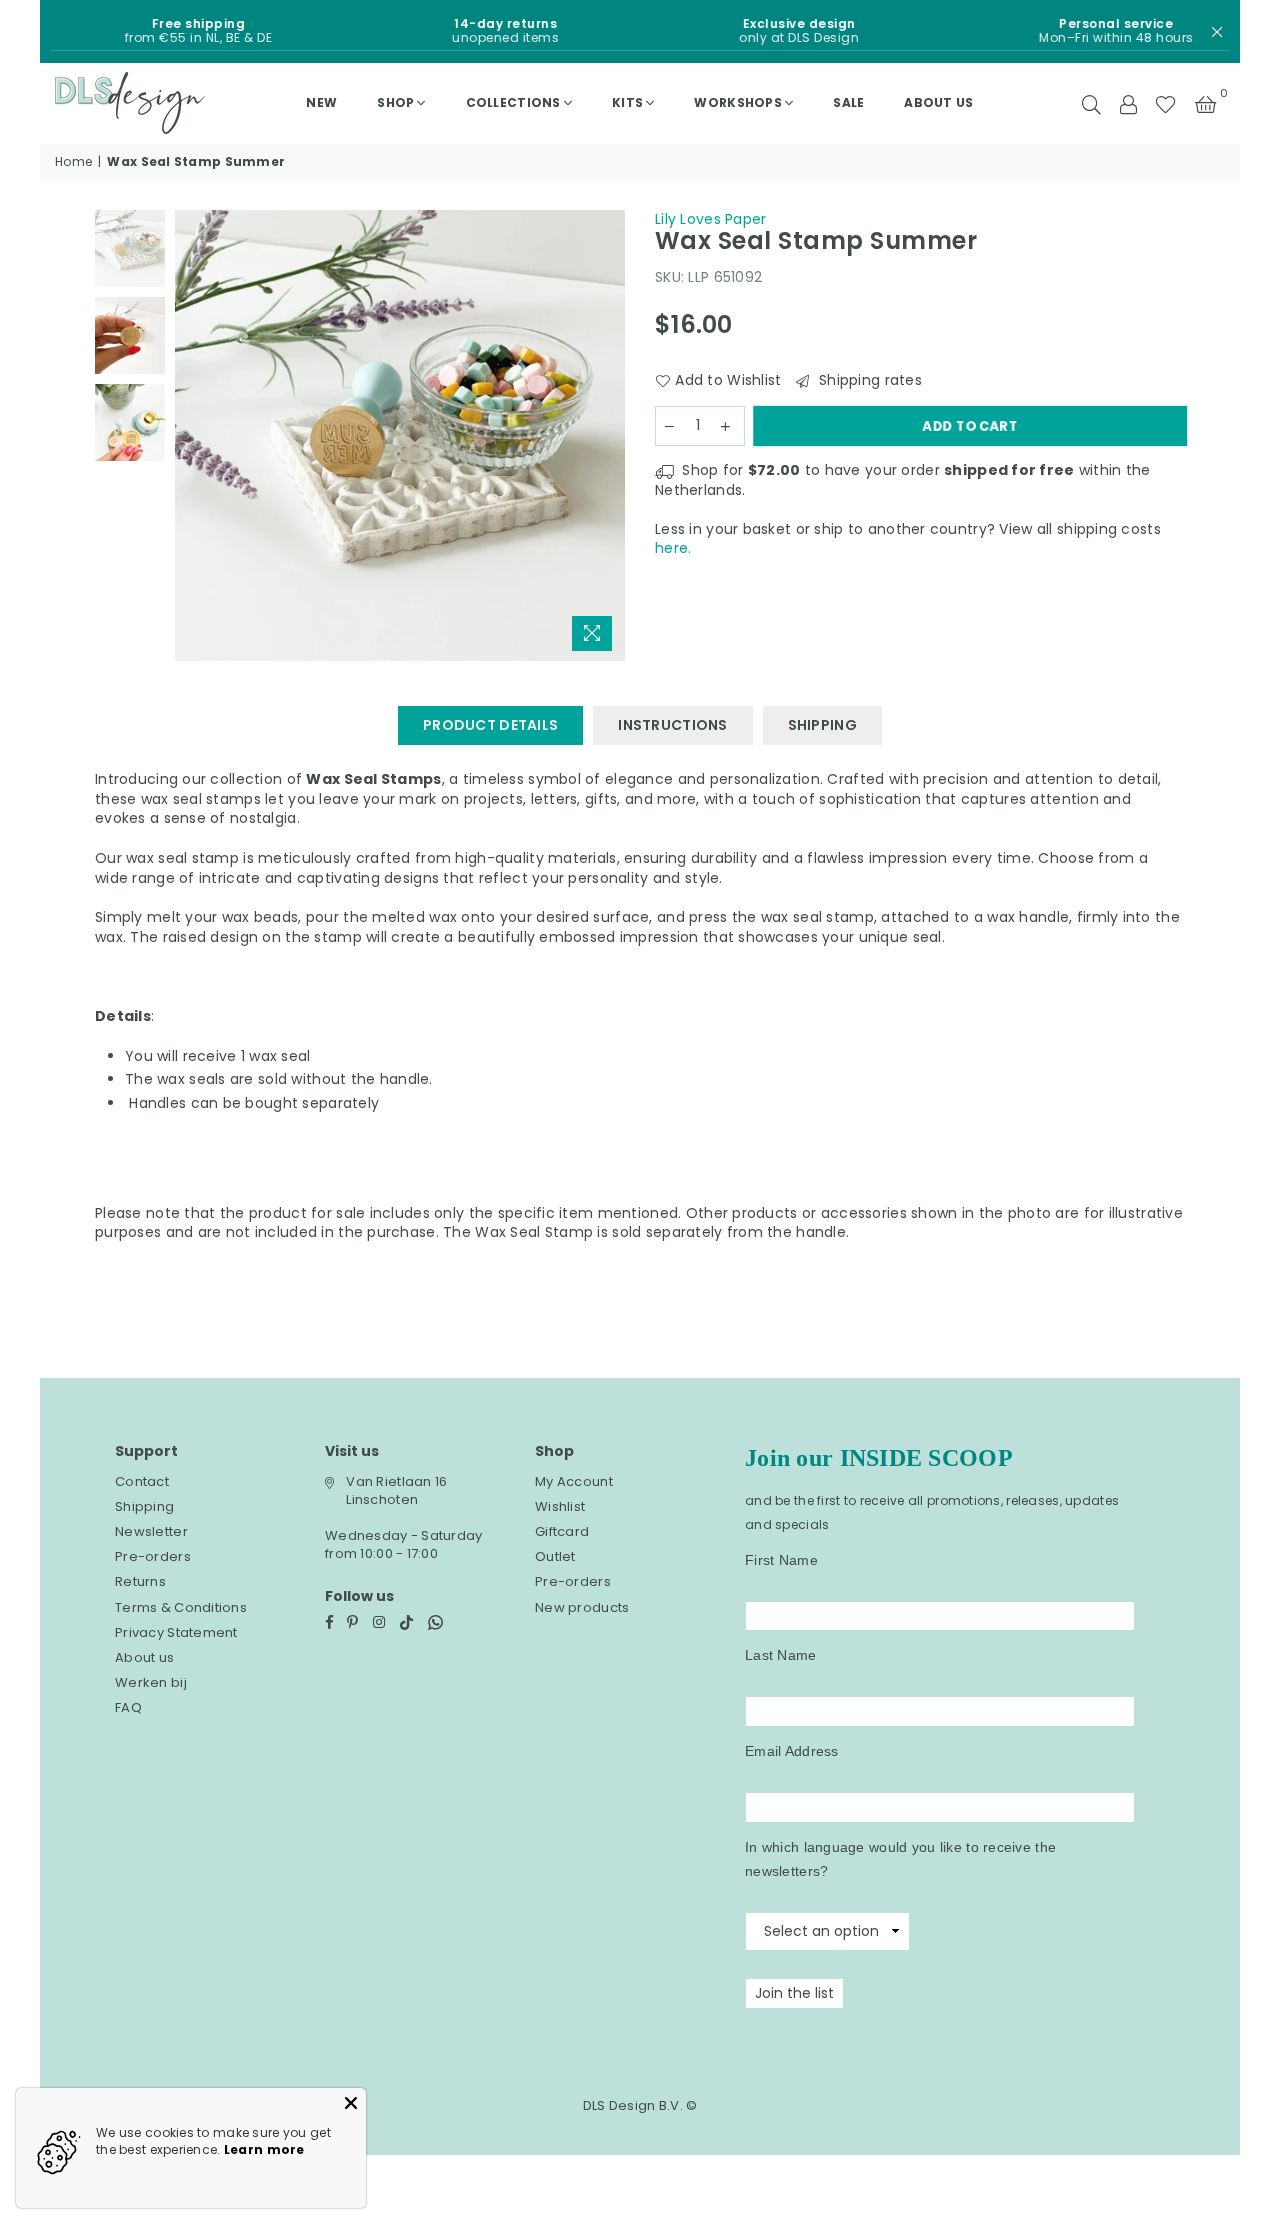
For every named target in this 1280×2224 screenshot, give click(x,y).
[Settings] (1128, 103)
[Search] (1091, 103)
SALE (848, 102)
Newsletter (151, 1531)
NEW (321, 102)
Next (607, 435)
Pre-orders (153, 1556)
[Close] (351, 2103)
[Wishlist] (1165, 103)
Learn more (264, 2149)
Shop (395, 102)
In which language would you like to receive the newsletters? (900, 1859)
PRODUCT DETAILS (490, 725)
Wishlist (560, 1506)
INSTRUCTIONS (672, 725)
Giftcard (562, 1531)
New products (582, 1607)
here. (673, 548)
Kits (627, 102)
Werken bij (151, 1682)
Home (73, 162)
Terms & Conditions (181, 1607)
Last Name (781, 1655)
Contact (142, 1481)
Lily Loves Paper (710, 219)
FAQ (128, 1707)
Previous (192, 435)
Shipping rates (868, 380)
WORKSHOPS (738, 102)
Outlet (555, 1556)
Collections (513, 102)
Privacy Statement (176, 1632)
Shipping (144, 1506)
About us (938, 102)
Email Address (792, 1751)
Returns (140, 1581)
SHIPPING (822, 725)
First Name (781, 1560)
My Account (574, 1481)
